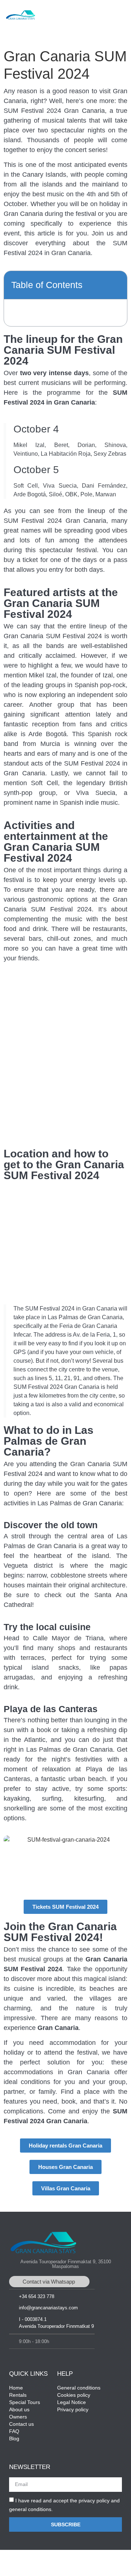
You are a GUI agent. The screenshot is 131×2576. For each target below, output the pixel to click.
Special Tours (25, 2402)
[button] (120, 17)
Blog (14, 2438)
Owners (18, 2417)
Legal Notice (72, 2402)
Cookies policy (74, 2395)
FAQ (14, 2431)
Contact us (21, 2424)
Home (16, 2388)
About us (19, 2409)
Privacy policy (73, 2409)
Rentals (18, 2395)
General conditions (79, 2388)
